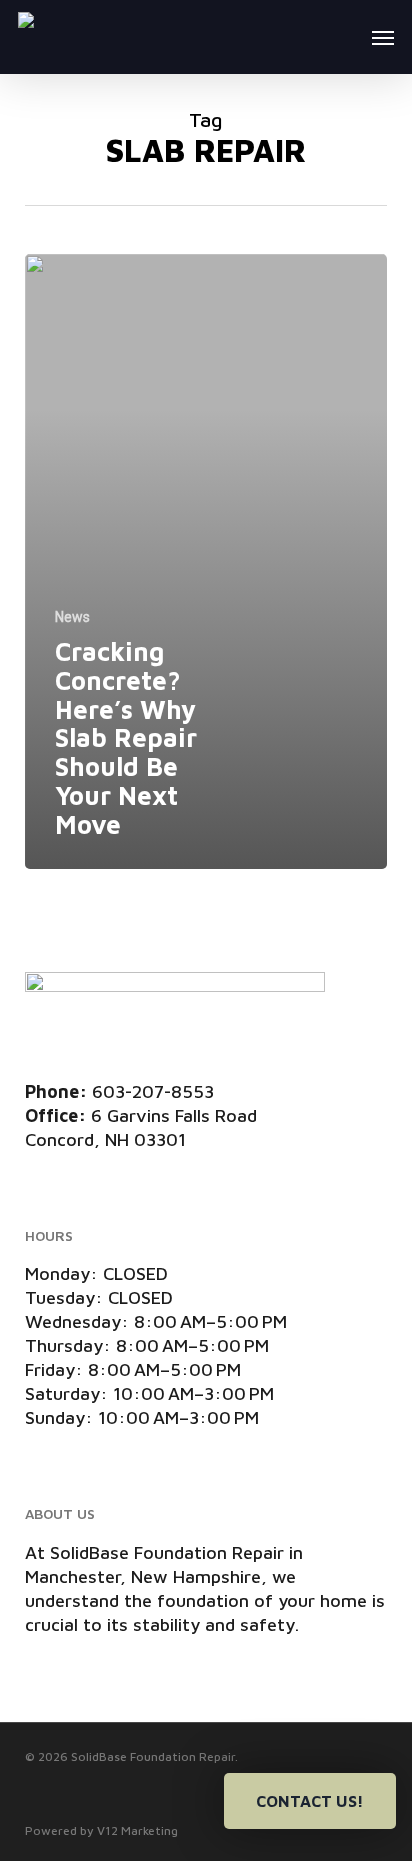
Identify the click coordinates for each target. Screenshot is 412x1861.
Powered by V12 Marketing (101, 1830)
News (72, 617)
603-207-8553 (153, 1091)
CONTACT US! (310, 1801)
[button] (383, 37)
